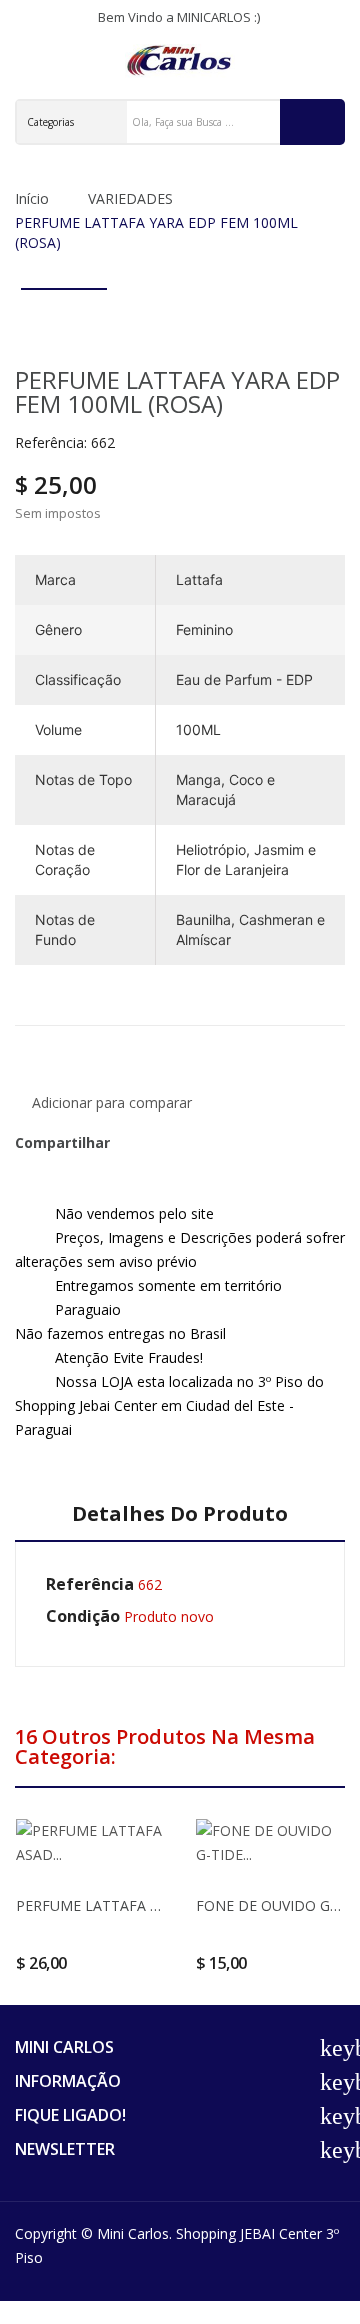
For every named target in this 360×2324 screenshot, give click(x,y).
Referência (90, 1584)
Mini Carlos (133, 2233)
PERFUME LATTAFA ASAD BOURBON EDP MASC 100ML (90, 1906)
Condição (83, 1616)
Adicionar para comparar (112, 1102)
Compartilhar (132, 1143)
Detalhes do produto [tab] (180, 1514)
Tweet (156, 1143)
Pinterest (180, 1143)
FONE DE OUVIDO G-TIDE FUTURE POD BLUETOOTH (270, 1906)
